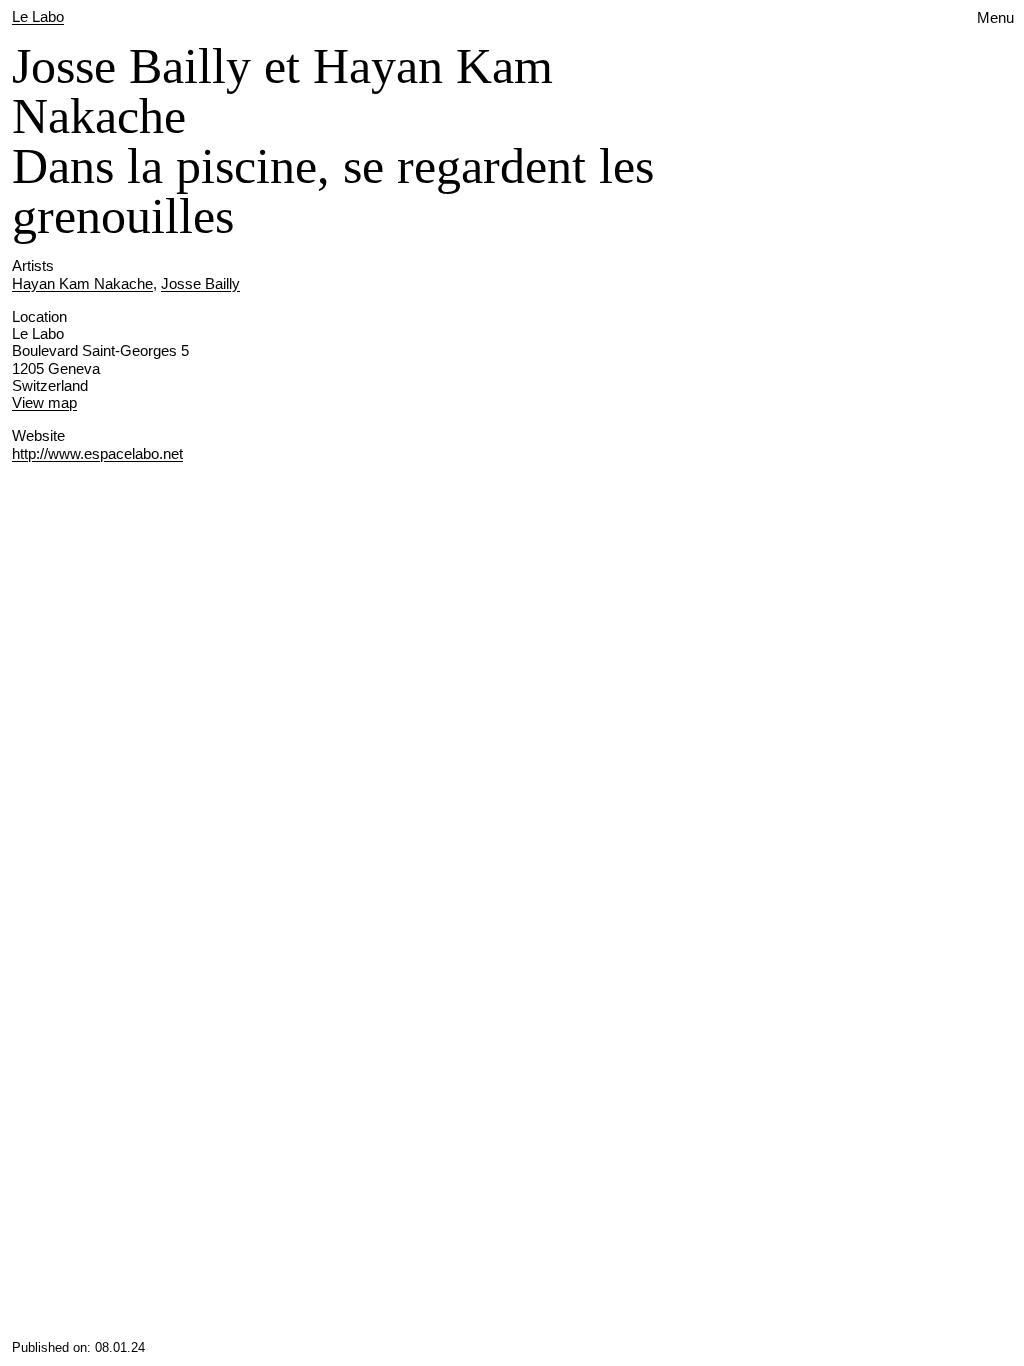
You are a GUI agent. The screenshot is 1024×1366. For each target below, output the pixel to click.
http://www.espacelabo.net (97, 453)
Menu (995, 17)
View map (44, 402)
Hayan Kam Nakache (82, 283)
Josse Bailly (200, 283)
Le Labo (38, 16)
